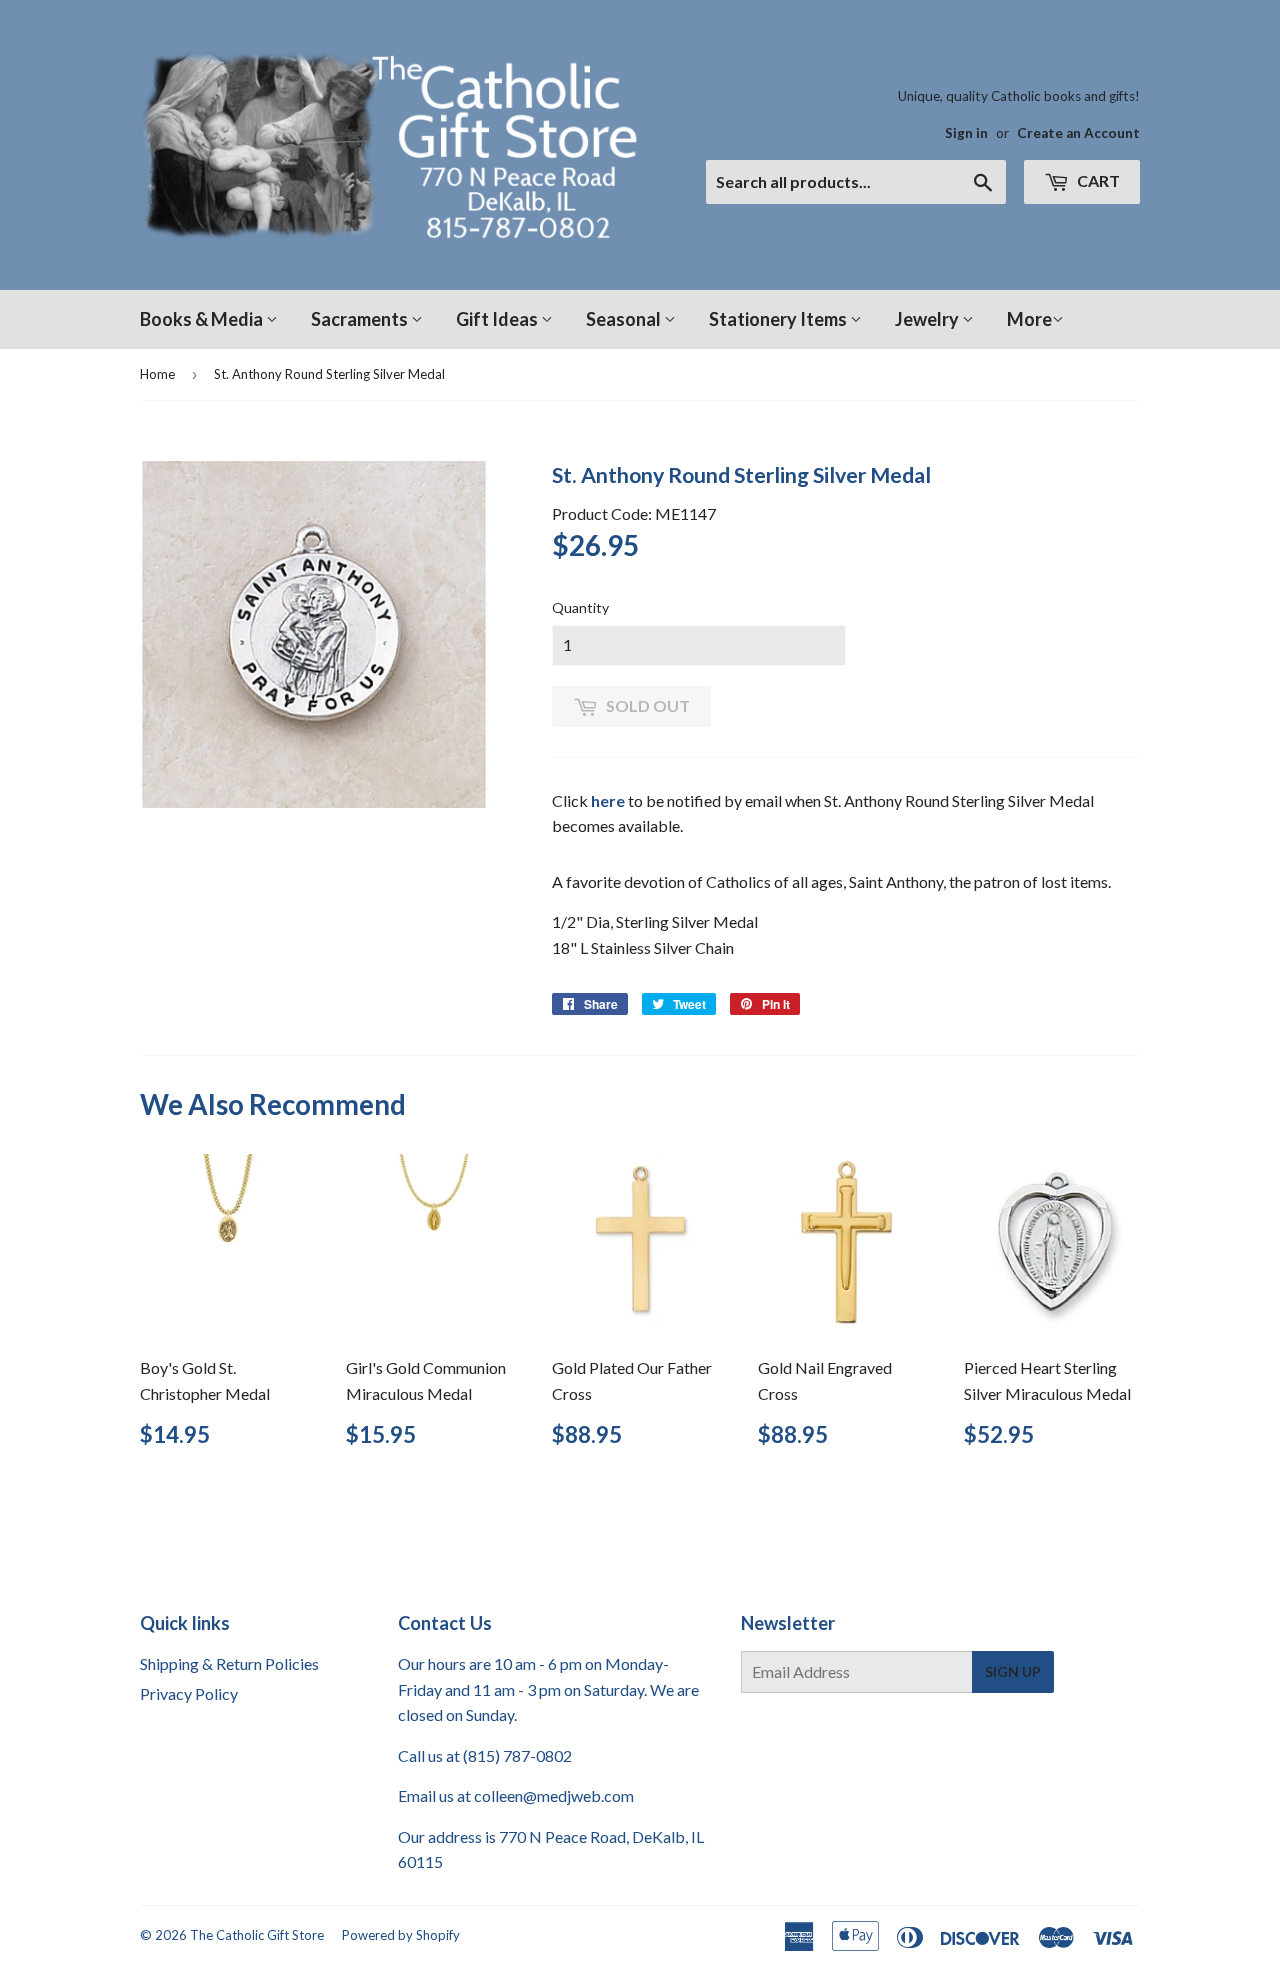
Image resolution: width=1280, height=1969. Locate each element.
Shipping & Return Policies (229, 1663)
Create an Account (1078, 133)
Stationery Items (779, 319)
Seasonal (625, 319)
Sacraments (361, 319)
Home (157, 374)
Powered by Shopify (401, 1935)
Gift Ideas (498, 319)
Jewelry (928, 319)
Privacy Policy (189, 1693)
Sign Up (1013, 1671)
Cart (1097, 180)
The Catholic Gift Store (257, 1935)
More (1029, 319)
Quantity (580, 607)
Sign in (966, 133)
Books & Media (203, 319)
